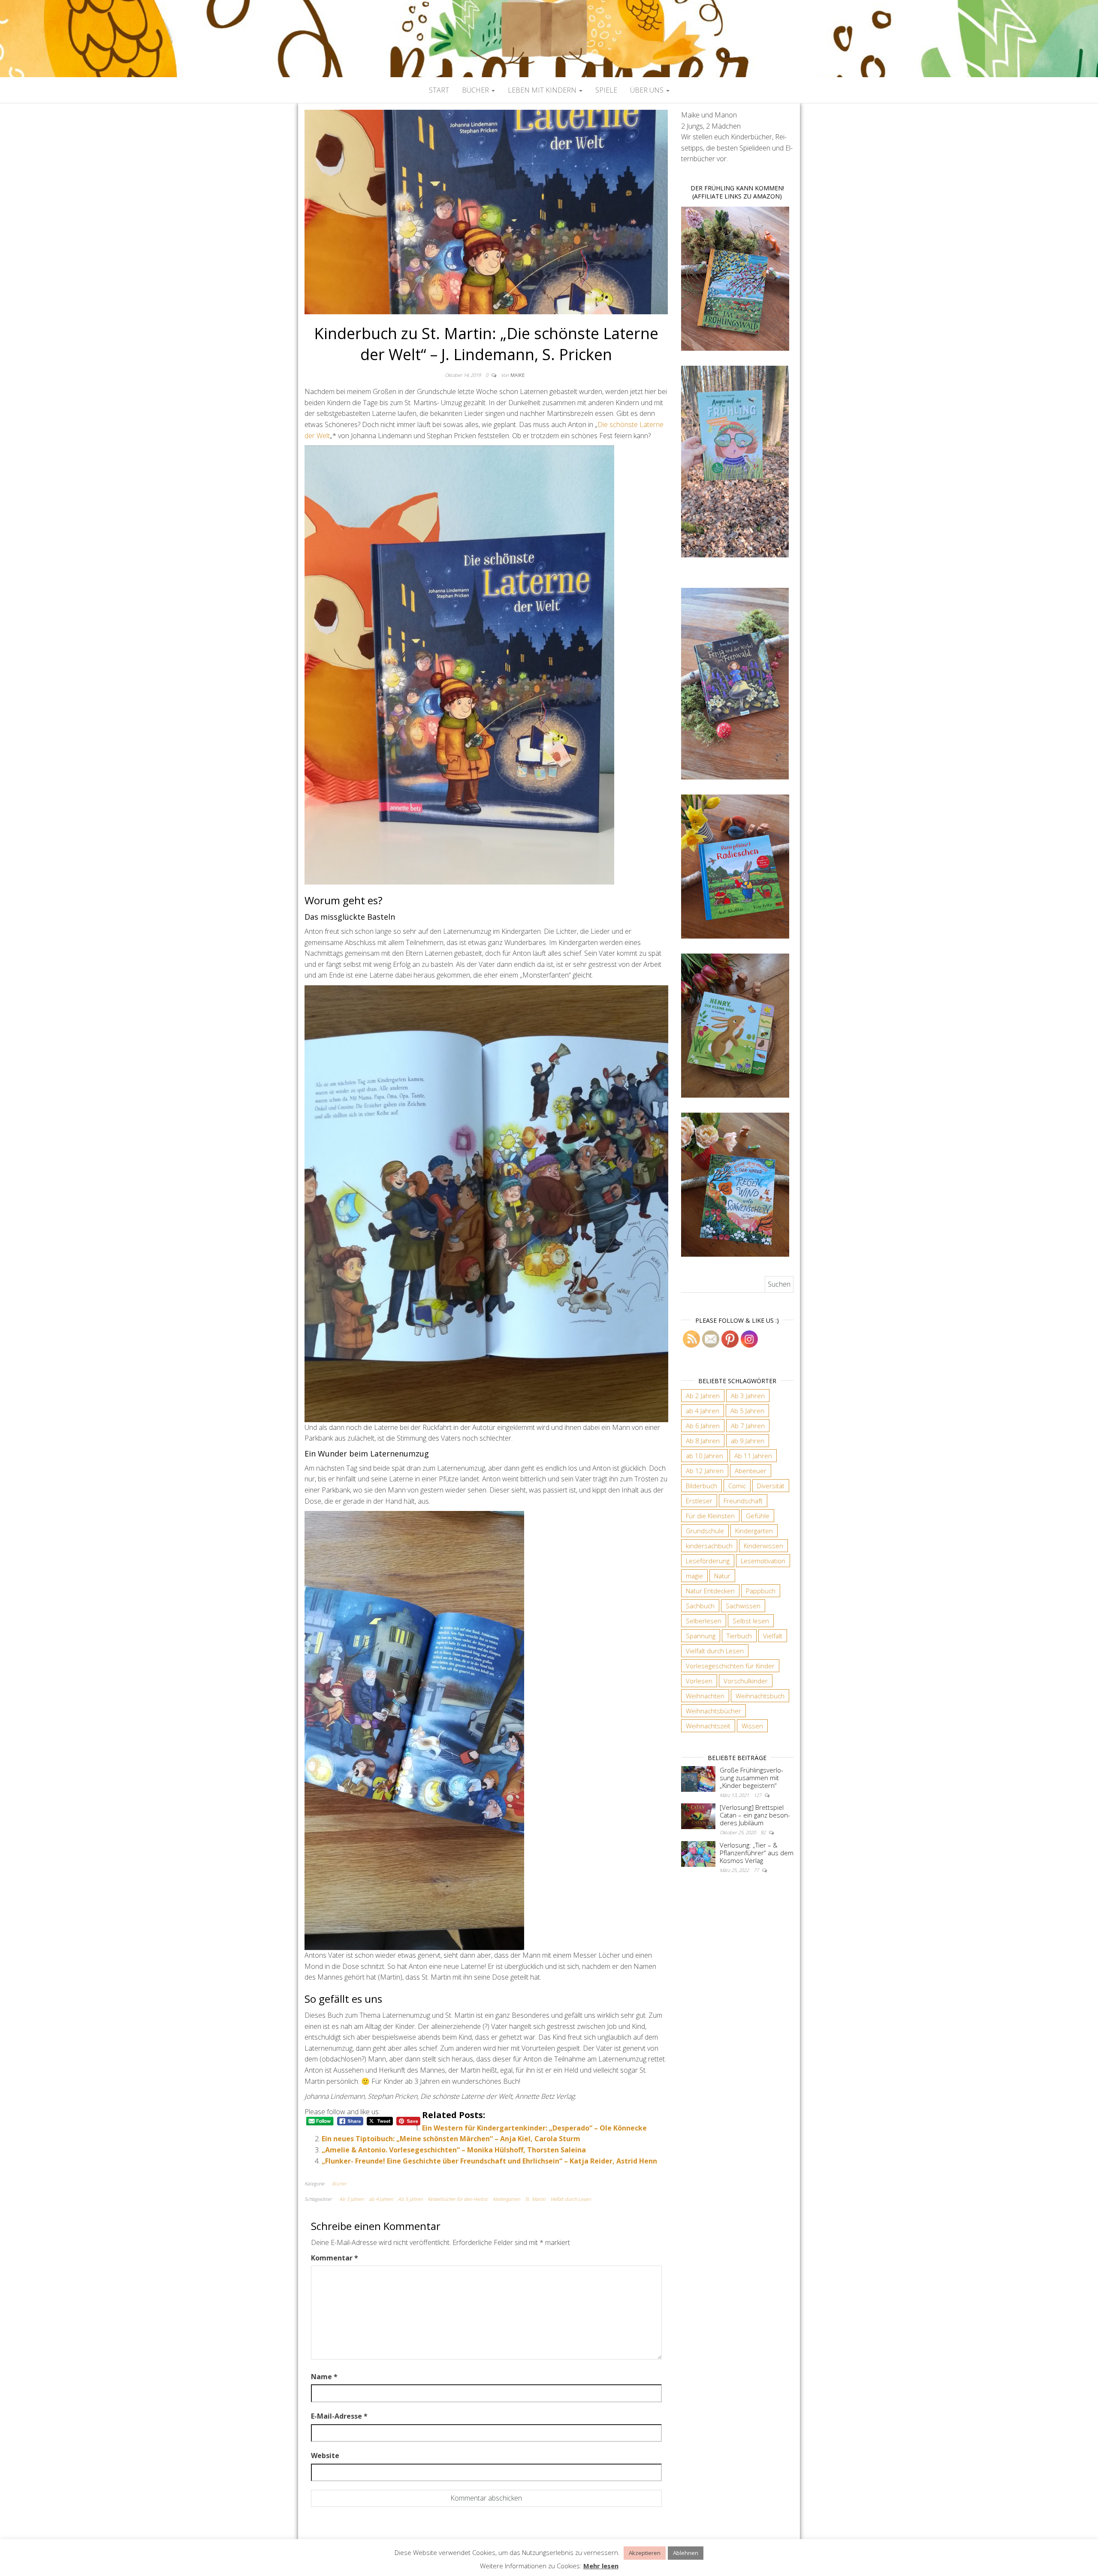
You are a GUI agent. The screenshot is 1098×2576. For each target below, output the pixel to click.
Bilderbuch (701, 1486)
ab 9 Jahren (748, 1441)
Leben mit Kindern (543, 90)
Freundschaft (743, 1501)
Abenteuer (751, 1471)
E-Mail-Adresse (339, 2416)
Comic (737, 1486)
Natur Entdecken (710, 1591)
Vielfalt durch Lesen (570, 2199)
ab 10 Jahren (704, 1456)
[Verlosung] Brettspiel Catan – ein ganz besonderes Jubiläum (755, 1815)
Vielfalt (773, 1636)
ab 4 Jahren (381, 2199)
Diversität (771, 1486)
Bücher (476, 90)
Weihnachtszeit (708, 1726)
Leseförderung (708, 1561)
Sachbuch (700, 1606)
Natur (722, 1576)
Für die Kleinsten (710, 1516)
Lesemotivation (763, 1561)
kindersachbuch (709, 1546)
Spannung (701, 1636)
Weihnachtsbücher (713, 1711)
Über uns (648, 90)
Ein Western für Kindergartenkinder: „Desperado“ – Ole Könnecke (534, 2128)
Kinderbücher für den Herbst (458, 2199)
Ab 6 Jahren (703, 1426)
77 (757, 1870)
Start (439, 90)
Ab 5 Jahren (410, 2199)
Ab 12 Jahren (705, 1471)
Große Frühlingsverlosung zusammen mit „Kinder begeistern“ (751, 1778)
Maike (517, 375)
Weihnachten (705, 1696)
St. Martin (535, 2199)
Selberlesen (704, 1621)
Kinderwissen (763, 1546)
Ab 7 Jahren (748, 1426)
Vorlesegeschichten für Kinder (730, 1666)
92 (764, 1832)
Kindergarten (506, 2199)
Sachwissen (743, 1606)
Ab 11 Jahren (753, 1456)
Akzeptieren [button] (645, 2553)
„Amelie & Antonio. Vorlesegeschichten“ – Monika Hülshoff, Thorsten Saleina (454, 2150)
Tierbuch (739, 1636)
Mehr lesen (601, 2566)
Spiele (606, 90)
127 (758, 1795)
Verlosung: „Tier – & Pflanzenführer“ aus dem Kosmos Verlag (757, 1853)
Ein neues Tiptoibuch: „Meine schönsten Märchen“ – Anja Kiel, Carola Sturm (451, 2139)
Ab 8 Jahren (703, 1441)
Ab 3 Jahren (351, 2199)
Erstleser (699, 1501)
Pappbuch (761, 1591)
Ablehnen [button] (686, 2553)
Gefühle (758, 1516)
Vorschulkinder (746, 1681)
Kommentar (335, 2258)
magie (694, 1576)
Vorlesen (699, 1681)
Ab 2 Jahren (703, 1396)
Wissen (752, 1726)
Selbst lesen (751, 1621)
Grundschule (705, 1531)
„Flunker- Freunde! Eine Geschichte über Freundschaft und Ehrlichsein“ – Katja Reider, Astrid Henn (489, 2161)
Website (325, 2456)
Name (324, 2377)
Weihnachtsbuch (760, 1696)
